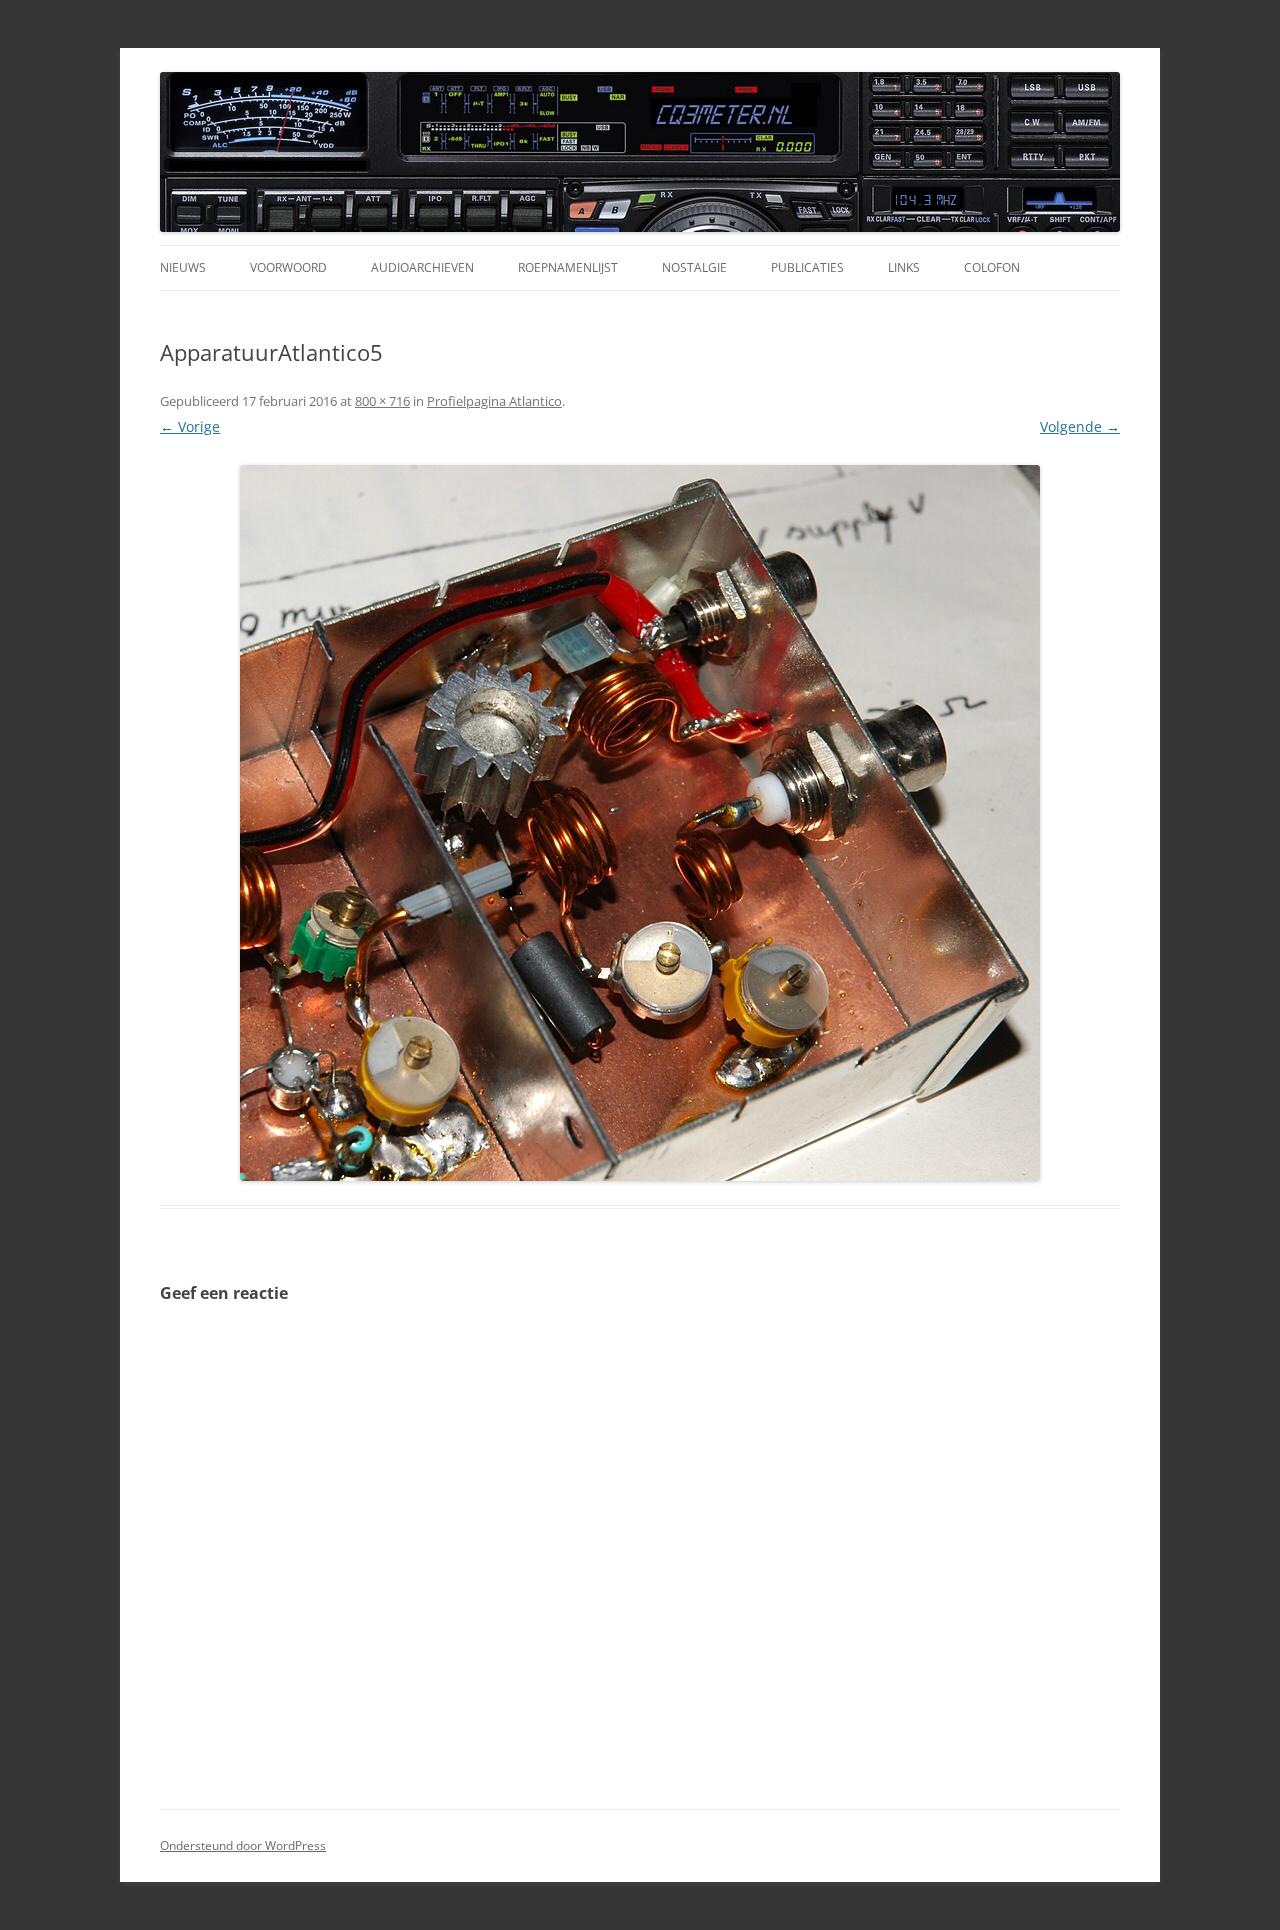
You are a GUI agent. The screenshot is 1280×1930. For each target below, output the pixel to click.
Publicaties (807, 267)
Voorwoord (288, 267)
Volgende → (1080, 426)
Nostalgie (694, 267)
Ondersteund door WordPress (243, 1845)
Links (904, 267)
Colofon (992, 267)
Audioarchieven (422, 267)
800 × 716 (382, 401)
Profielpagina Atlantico (494, 401)
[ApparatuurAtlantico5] (640, 823)
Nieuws (183, 267)
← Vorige (190, 426)
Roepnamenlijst (568, 267)
